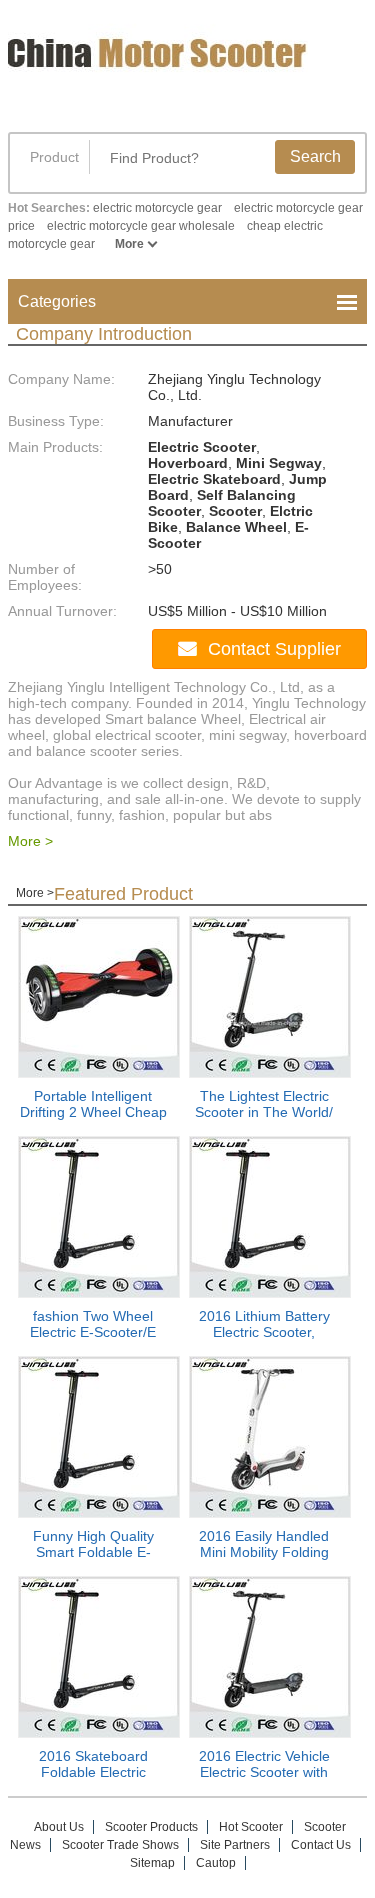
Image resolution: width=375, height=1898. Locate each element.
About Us (59, 1827)
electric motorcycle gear (157, 208)
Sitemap (152, 1863)
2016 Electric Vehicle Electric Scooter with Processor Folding (264, 1772)
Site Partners (235, 1845)
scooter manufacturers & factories (163, 67)
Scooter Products (151, 1827)
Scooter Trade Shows (120, 1845)
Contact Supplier (274, 649)
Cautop (216, 1863)
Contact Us (321, 1845)
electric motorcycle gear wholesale (141, 226)
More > (30, 841)
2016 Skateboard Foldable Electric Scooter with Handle (93, 1772)
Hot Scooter (251, 1827)
